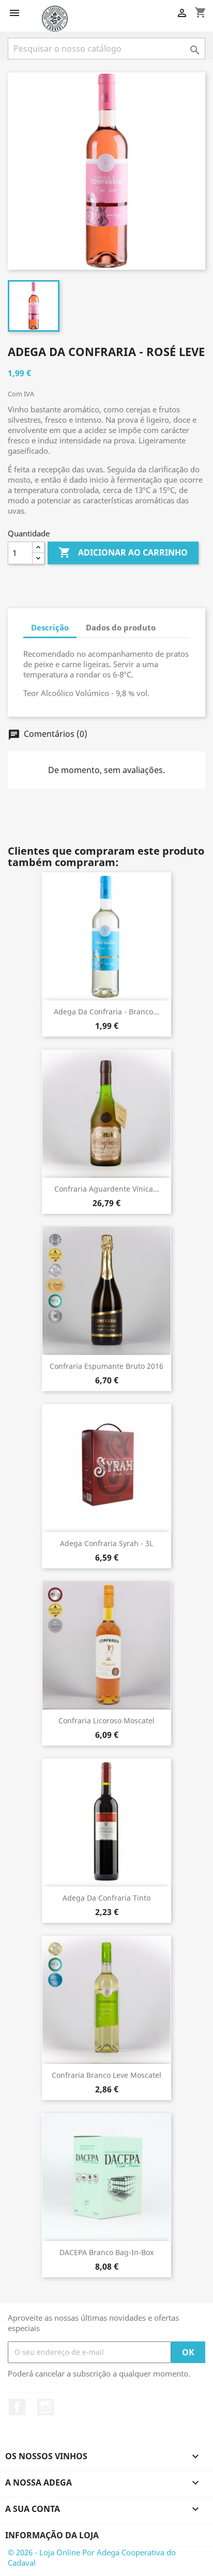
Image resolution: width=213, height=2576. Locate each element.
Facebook (17, 2407)
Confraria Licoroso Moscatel (106, 1721)
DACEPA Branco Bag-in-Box (106, 2252)
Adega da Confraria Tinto (106, 1898)
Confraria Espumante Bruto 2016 (106, 1366)
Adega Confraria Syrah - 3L (106, 1543)
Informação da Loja (52, 2535)
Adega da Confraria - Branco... (106, 1012)
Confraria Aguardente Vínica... (107, 1189)
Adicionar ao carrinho (123, 552)
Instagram (45, 2407)
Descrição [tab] (50, 627)
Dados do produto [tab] (121, 627)
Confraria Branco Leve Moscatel (106, 2075)
